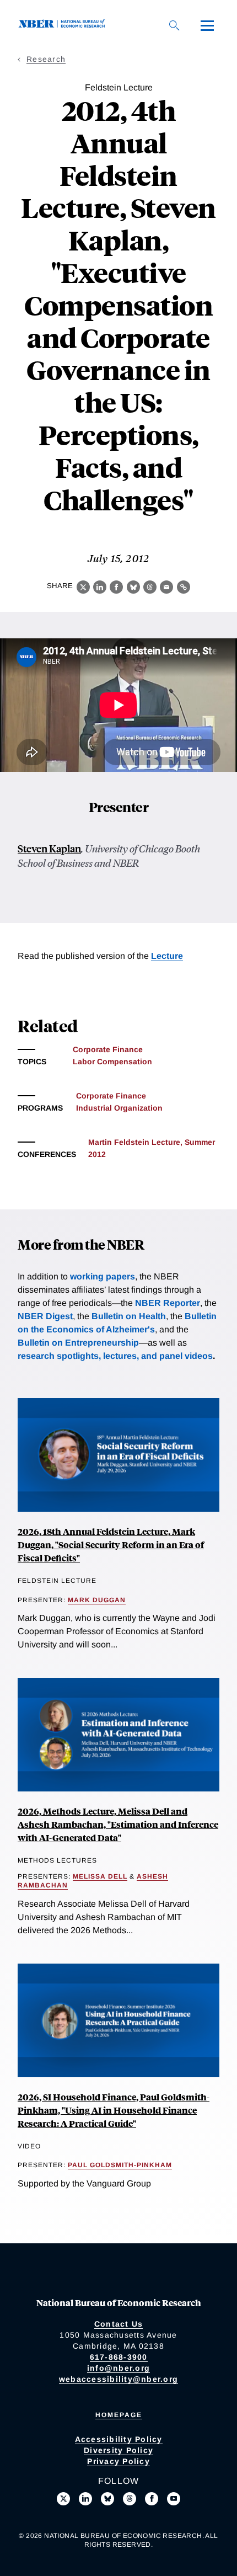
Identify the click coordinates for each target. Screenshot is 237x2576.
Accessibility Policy (119, 2439)
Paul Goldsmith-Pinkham (120, 2165)
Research (46, 59)
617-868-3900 (119, 2357)
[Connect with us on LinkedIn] (85, 2499)
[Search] (174, 25)
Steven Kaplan (49, 848)
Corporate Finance (108, 1049)
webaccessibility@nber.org (118, 2379)
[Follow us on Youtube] (174, 2499)
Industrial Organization (119, 1108)
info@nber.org (118, 2368)
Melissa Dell (100, 1876)
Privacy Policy (118, 2461)
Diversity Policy (118, 2450)
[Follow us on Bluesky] (107, 2499)
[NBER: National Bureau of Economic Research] (64, 25)
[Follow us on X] (63, 2499)
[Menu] (207, 25)
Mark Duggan (97, 1600)
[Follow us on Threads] (130, 2499)
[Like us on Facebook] (152, 2499)
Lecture (167, 956)
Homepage (119, 2415)
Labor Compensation (112, 1062)
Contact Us (119, 2324)
